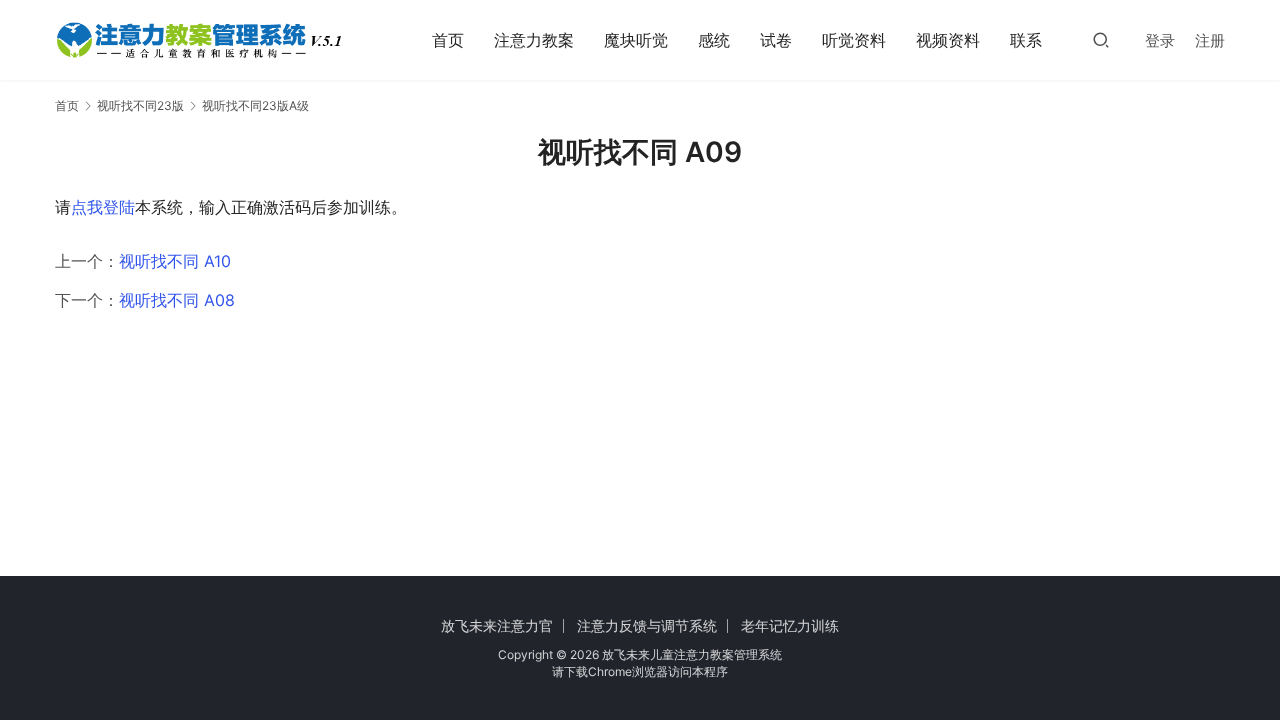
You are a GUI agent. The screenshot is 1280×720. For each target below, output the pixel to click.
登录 (1160, 40)
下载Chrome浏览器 (616, 671)
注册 (1210, 40)
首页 (448, 40)
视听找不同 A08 (177, 300)
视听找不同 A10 (175, 261)
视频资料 (948, 40)
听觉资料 (854, 40)
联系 (1026, 40)
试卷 (776, 40)
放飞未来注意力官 (497, 625)
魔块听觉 (636, 40)
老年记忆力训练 (790, 625)
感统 (714, 40)
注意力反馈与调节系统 (647, 625)
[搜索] (1101, 39)
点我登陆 (103, 207)
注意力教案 (534, 40)
